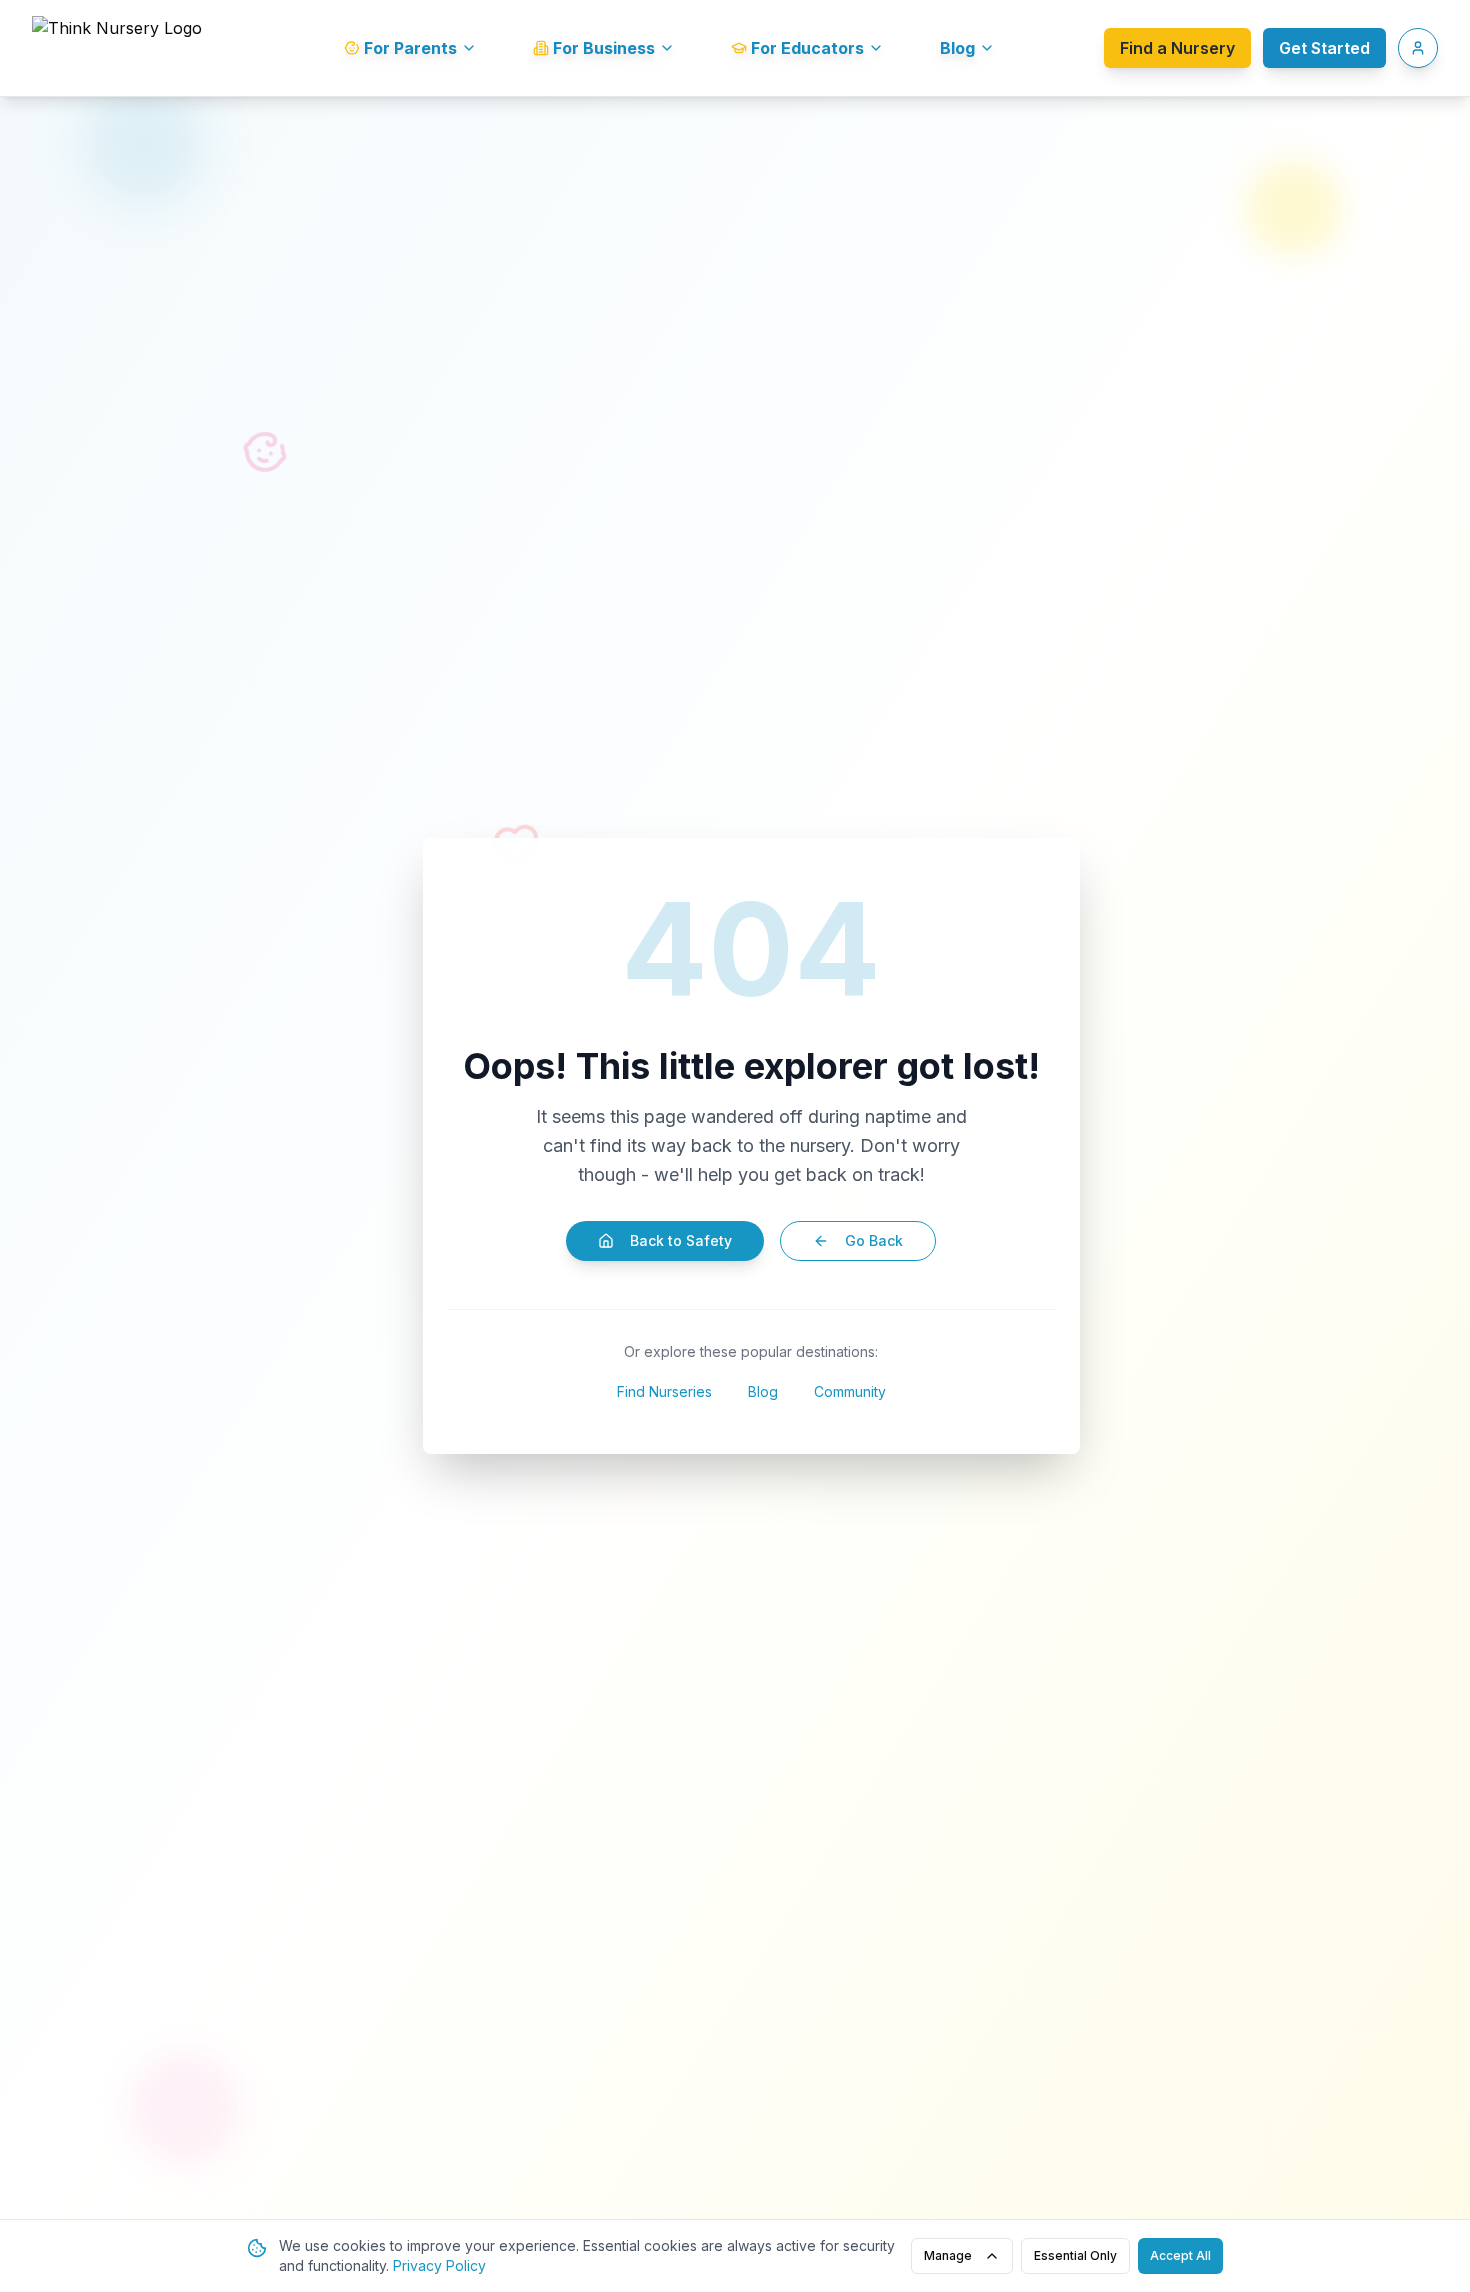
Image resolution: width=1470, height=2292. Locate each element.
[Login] (1418, 48)
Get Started (1324, 48)
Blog (763, 1391)
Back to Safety (681, 1240)
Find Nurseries (664, 1391)
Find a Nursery (1177, 48)
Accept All (1180, 2255)
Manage (948, 2255)
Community (850, 1391)
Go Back (874, 1240)
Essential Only (1075, 2255)
